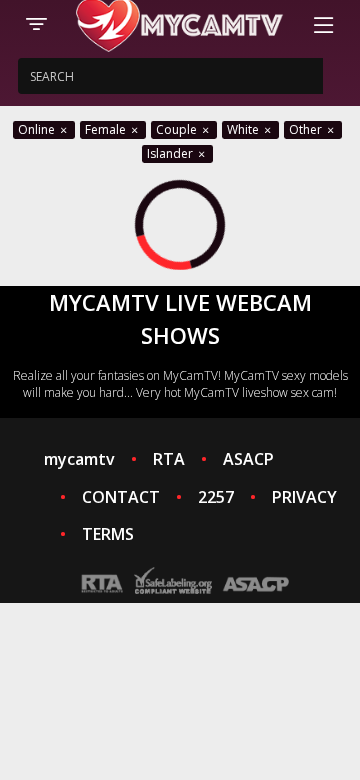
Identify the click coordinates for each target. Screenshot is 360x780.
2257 (216, 497)
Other (307, 129)
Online (38, 129)
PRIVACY (304, 497)
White (244, 129)
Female (107, 129)
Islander (171, 153)
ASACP (248, 459)
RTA (169, 459)
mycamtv (79, 459)
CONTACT (121, 497)
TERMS (108, 534)
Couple (178, 129)
